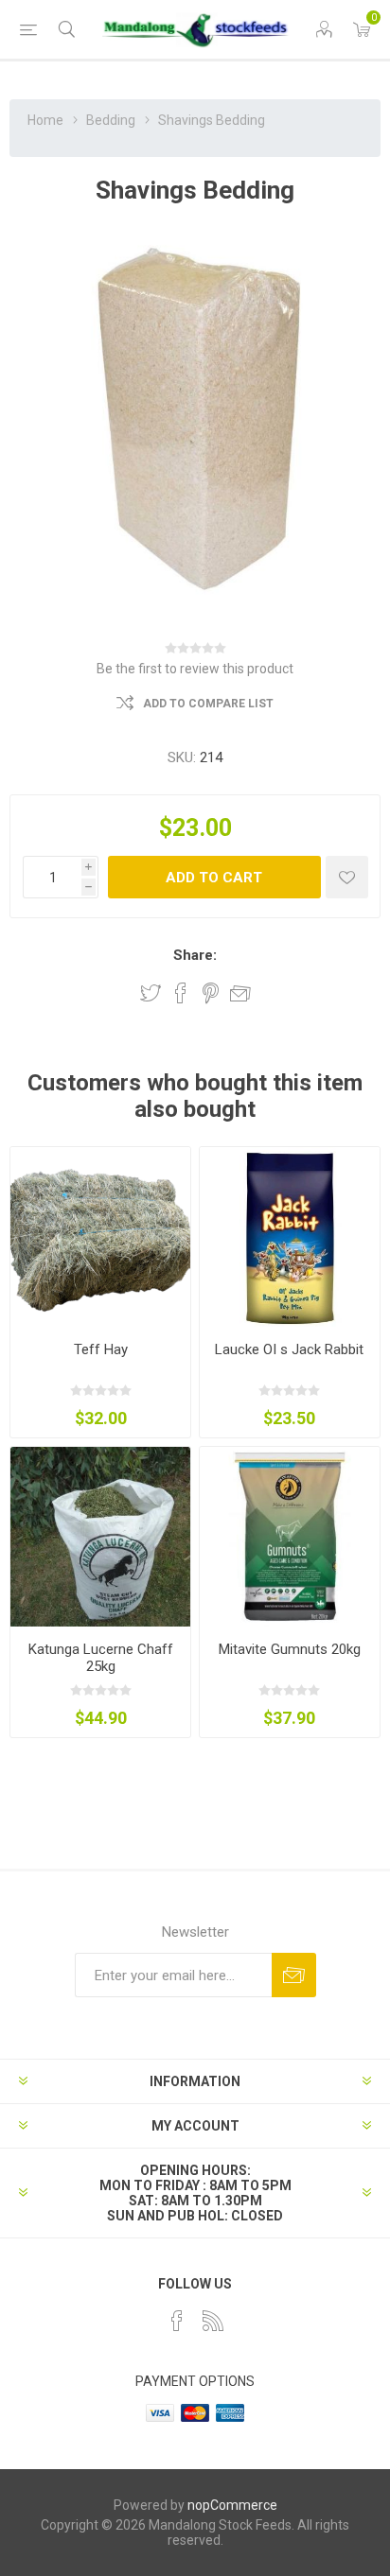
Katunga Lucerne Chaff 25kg (101, 1658)
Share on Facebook (181, 993)
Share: (195, 955)
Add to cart (214, 878)
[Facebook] (177, 2321)
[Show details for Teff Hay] (100, 1237)
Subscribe (294, 1975)
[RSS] (213, 2321)
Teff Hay (101, 1349)
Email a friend (240, 993)
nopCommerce (232, 2505)
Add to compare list (208, 704)
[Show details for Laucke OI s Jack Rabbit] (290, 1237)
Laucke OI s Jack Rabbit (289, 1349)
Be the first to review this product (195, 669)
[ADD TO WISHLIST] (347, 877)
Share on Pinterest (211, 993)
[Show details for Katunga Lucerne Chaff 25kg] (100, 1537)
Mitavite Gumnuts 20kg (290, 1649)
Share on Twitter (151, 993)
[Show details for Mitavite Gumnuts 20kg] (290, 1537)
